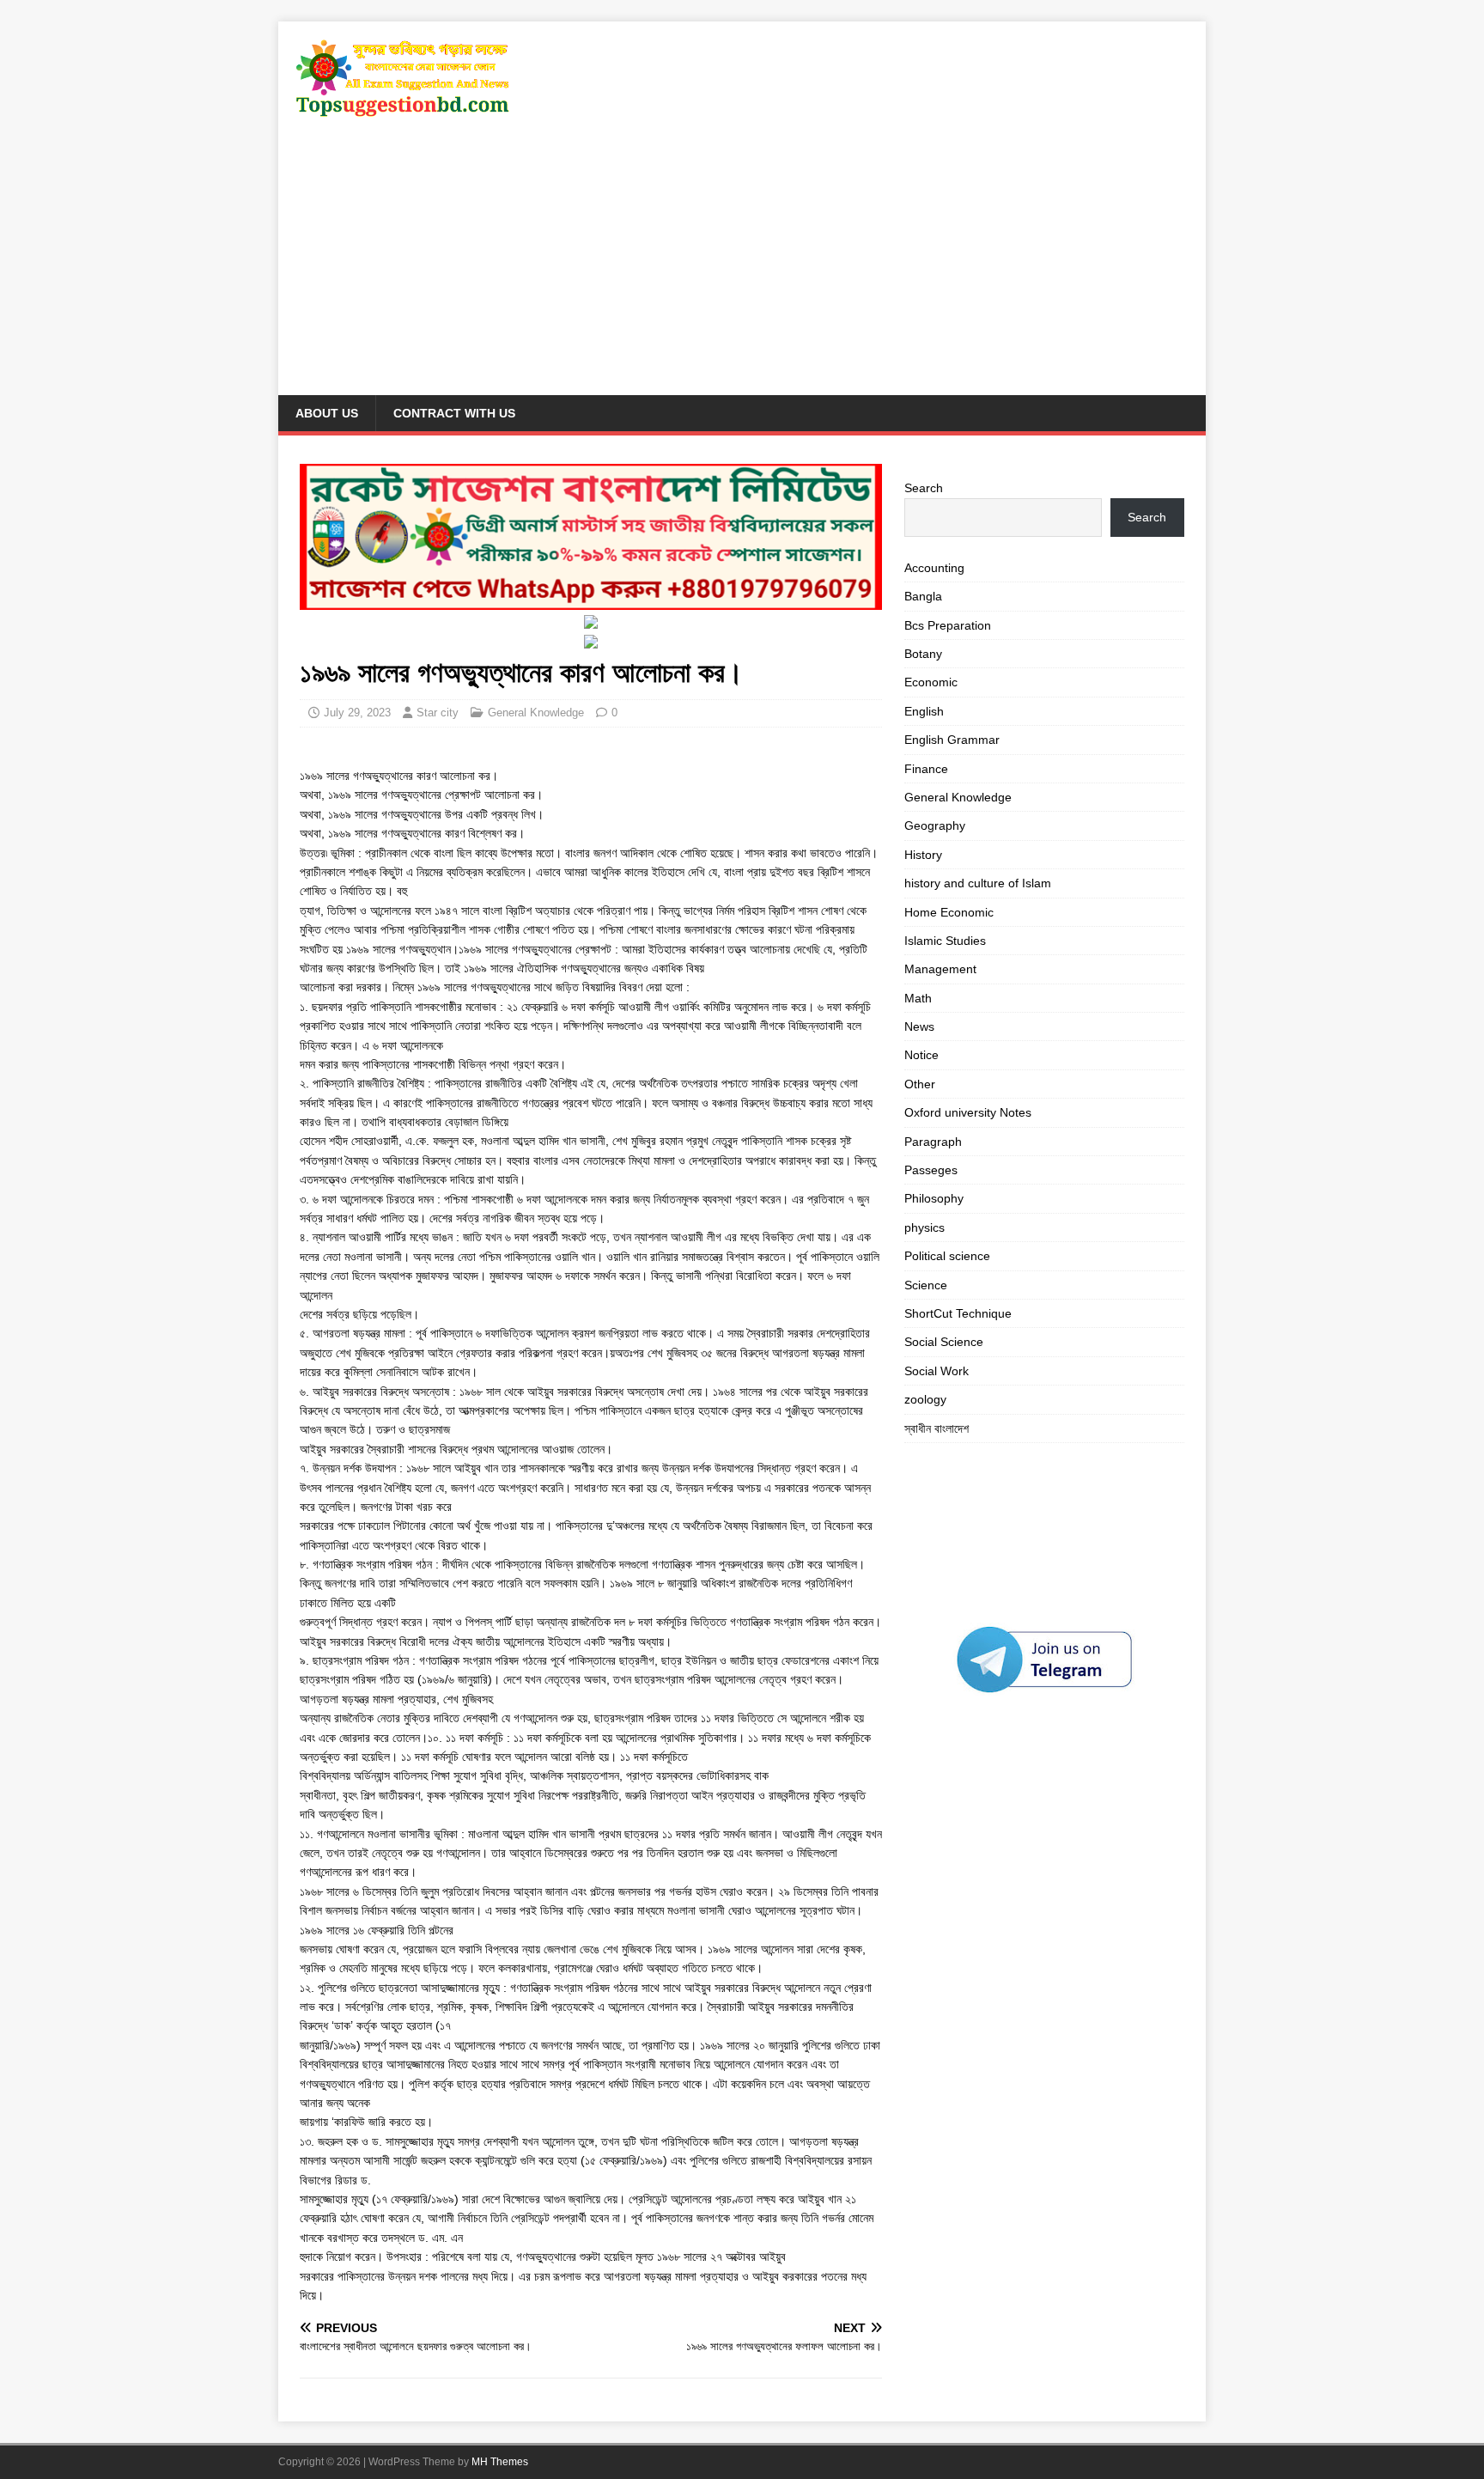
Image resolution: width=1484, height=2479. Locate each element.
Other (920, 1084)
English (924, 711)
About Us (327, 413)
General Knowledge (536, 713)
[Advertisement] (742, 266)
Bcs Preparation (948, 625)
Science (926, 1285)
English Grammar (952, 740)
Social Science (944, 1342)
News (919, 1026)
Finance (926, 769)
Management (940, 969)
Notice (921, 1055)
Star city (438, 713)
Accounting (934, 568)
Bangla (923, 596)
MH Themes (500, 2462)
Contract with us (454, 413)
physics (924, 1227)
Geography (935, 825)
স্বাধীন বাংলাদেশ (937, 1428)
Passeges (931, 1170)
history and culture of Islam (978, 883)
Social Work (937, 1371)
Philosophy (934, 1198)
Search (924, 488)
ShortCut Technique (958, 1313)
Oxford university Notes (968, 1112)
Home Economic (949, 912)
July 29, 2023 (357, 713)
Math (918, 998)
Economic (931, 682)
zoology (925, 1399)
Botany (923, 654)
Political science (947, 1256)
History (923, 855)
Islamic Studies (945, 941)
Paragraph (933, 1142)
